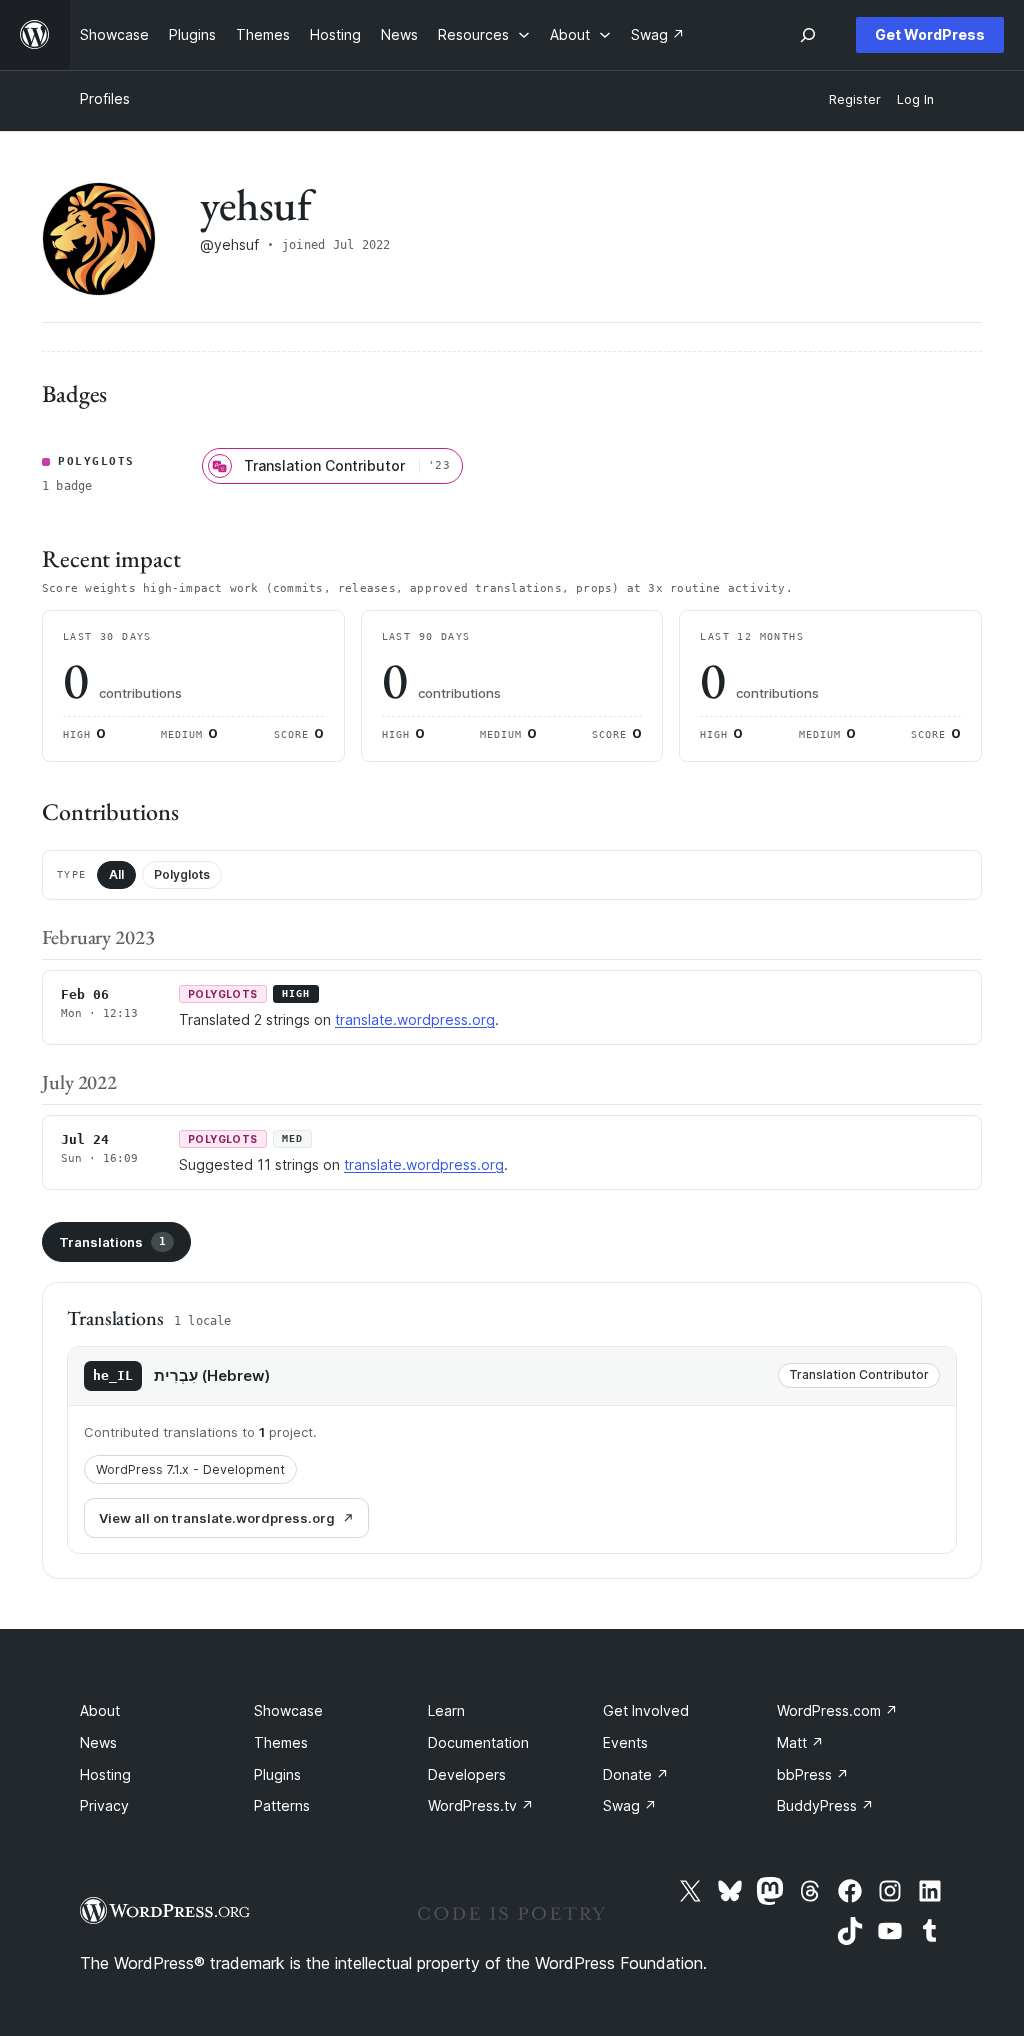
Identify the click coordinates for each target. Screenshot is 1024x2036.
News (98, 1742)
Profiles (105, 98)
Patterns (282, 1805)
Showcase (288, 1710)
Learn (446, 1710)
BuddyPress (825, 1805)
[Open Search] (808, 35)
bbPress (813, 1774)
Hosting (105, 1774)
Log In (915, 99)
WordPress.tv (481, 1805)
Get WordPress (930, 34)
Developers (467, 1774)
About (100, 1710)
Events (625, 1742)
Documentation (478, 1742)
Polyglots (182, 874)
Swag (630, 1805)
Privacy (104, 1805)
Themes (281, 1742)
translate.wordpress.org (415, 1019)
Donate (636, 1774)
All (116, 874)
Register (855, 99)
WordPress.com (837, 1710)
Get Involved (646, 1710)
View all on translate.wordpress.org (217, 1518)
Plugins (277, 1774)
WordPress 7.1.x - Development (190, 1469)
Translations (112, 1242)
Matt (800, 1742)
